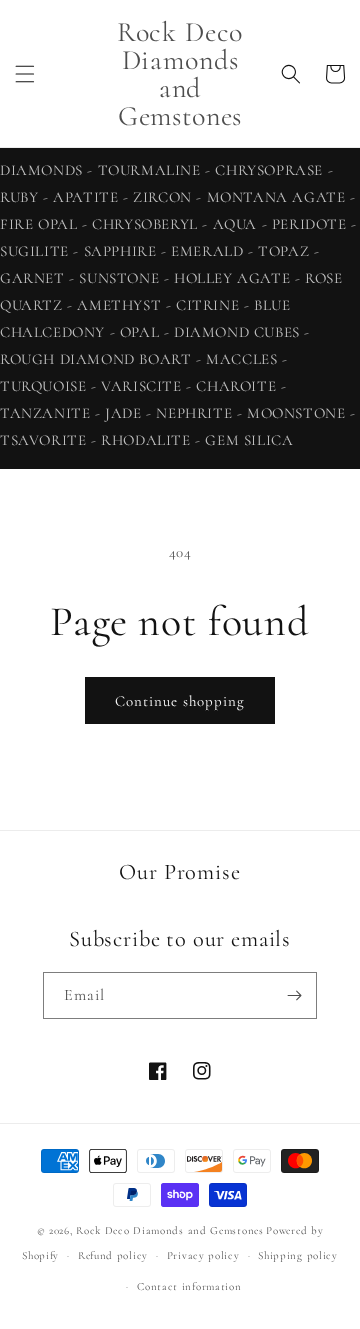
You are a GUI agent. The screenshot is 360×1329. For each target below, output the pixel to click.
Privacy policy (203, 1255)
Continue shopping (180, 701)
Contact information (189, 1286)
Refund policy (113, 1255)
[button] (25, 74)
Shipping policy (298, 1255)
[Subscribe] (294, 995)
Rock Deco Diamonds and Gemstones (169, 1230)
